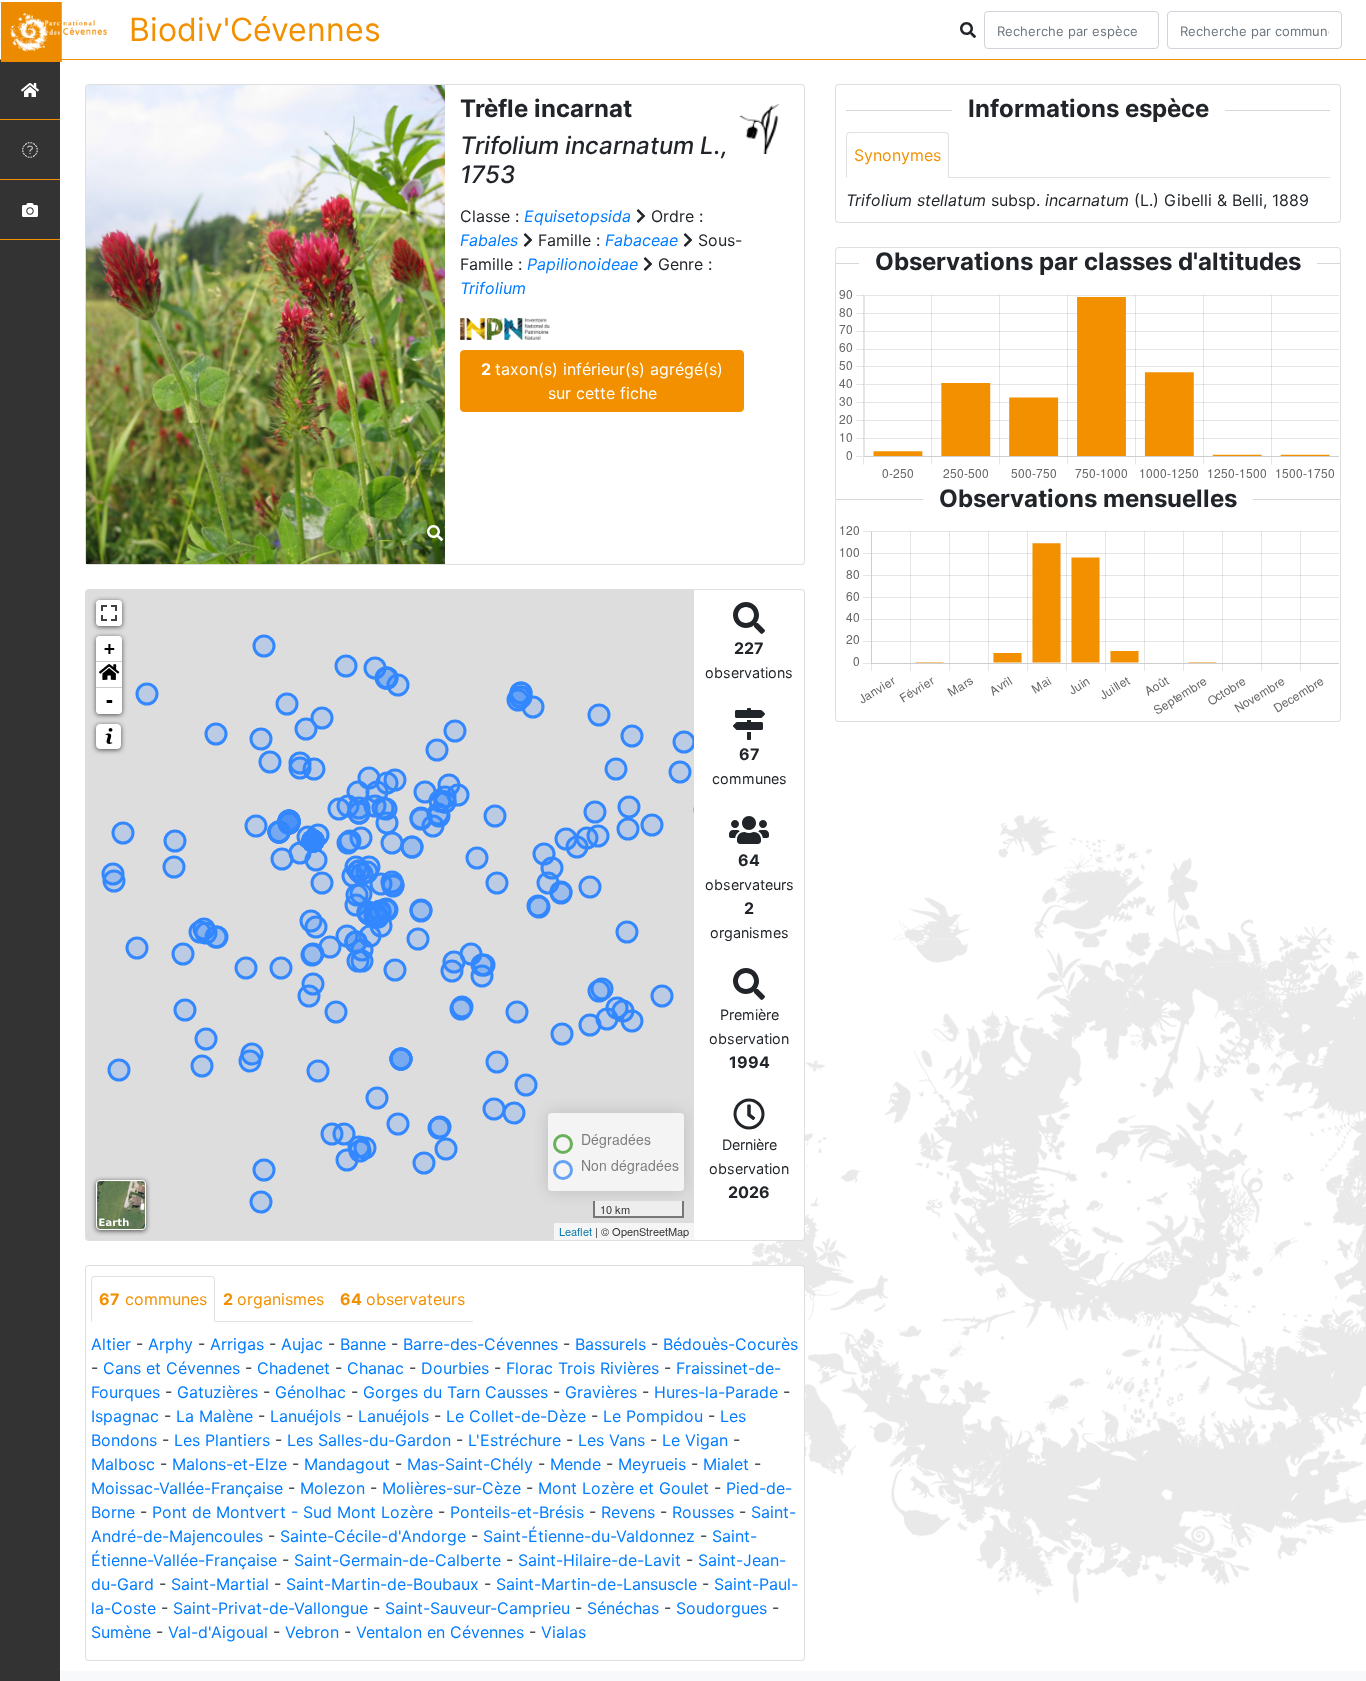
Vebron (312, 1632)
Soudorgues (721, 1608)
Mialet (726, 1464)
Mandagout (347, 1464)
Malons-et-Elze (229, 1464)
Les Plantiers (222, 1440)
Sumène (121, 1632)
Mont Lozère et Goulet (623, 1488)
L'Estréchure (514, 1440)
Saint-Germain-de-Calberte (397, 1560)
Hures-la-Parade (716, 1392)
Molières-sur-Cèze (451, 1488)
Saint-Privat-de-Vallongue (270, 1608)
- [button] (109, 700)
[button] (109, 675)
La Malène (214, 1416)
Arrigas (237, 1344)
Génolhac (310, 1392)
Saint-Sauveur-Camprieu (477, 1608)
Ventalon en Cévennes (440, 1632)
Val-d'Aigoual (218, 1632)
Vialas (563, 1632)
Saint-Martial (220, 1584)
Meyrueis (652, 1464)
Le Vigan (695, 1440)
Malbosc (123, 1464)
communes (153, 1299)
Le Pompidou (653, 1416)
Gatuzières (217, 1392)
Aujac (302, 1344)
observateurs (402, 1299)
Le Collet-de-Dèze (516, 1416)
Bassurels (610, 1344)
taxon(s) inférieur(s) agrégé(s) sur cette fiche (602, 381)
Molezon (332, 1488)
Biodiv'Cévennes (255, 29)
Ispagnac (125, 1416)
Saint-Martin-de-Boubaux (382, 1584)
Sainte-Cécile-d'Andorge (373, 1536)
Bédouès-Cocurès (730, 1344)
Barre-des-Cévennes (480, 1344)
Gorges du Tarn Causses (455, 1392)
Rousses (703, 1512)
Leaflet (575, 1231)
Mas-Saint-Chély (470, 1464)
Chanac (375, 1368)
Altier (111, 1344)
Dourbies (455, 1368)
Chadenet (293, 1368)
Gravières (601, 1392)
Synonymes (897, 155)
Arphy (170, 1344)
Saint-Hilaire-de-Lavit (599, 1560)
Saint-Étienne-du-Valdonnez (589, 1536)
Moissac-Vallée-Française (187, 1488)
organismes (273, 1299)
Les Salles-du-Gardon (369, 1440)
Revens (628, 1512)
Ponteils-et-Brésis (517, 1512)
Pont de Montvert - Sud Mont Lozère (292, 1512)
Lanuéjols (305, 1416)
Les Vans (611, 1440)
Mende (575, 1464)
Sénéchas (623, 1608)
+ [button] (109, 648)
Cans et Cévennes (171, 1368)
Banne (363, 1344)
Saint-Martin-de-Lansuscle (596, 1584)
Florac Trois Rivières (582, 1368)
